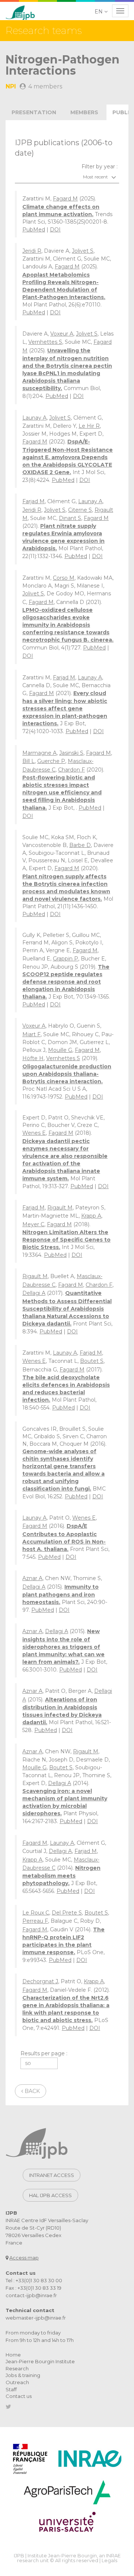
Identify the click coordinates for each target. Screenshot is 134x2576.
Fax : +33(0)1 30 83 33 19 (33, 2288)
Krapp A (91, 1216)
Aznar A (32, 1578)
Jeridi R (32, 251)
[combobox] (67, 177)
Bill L (28, 761)
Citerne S (80, 510)
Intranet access (52, 2175)
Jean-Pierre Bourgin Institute (40, 2361)
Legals (109, 2560)
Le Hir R (89, 426)
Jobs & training (23, 2375)
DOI (55, 230)
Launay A (34, 418)
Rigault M (60, 1208)
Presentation (34, 112)
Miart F (31, 1034)
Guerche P (51, 761)
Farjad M (33, 501)
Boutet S (92, 1361)
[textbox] (67, 177)
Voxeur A (62, 334)
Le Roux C (36, 1913)
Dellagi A (34, 1293)
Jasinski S (71, 753)
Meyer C (33, 1224)
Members (84, 112)
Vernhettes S (45, 342)
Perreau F (35, 1921)
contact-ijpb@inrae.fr (31, 2295)
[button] (102, 12)
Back (31, 2091)
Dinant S (70, 518)
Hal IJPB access (50, 2195)
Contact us (19, 2396)
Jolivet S (83, 251)
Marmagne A (39, 753)
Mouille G (60, 1050)
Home (13, 2355)
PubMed (34, 230)
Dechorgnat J (40, 1981)
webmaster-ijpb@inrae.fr (36, 2318)
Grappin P (66, 959)
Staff (11, 2389)
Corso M (64, 578)
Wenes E (34, 1133)
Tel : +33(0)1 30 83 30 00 (34, 2280)
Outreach (17, 2382)
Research (17, 2368)
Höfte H (33, 1058)
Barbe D (80, 845)
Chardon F (71, 770)
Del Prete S (67, 1913)
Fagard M (65, 199)
